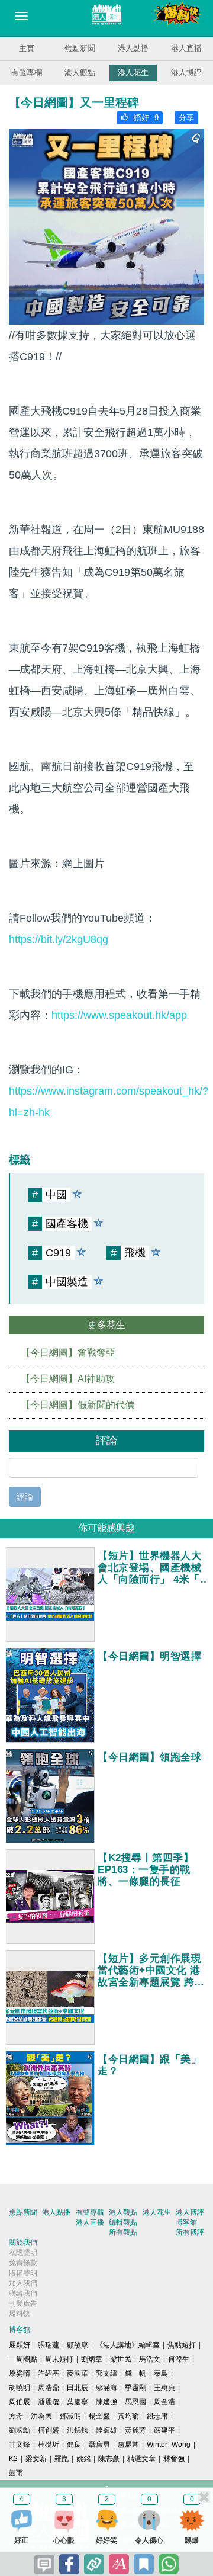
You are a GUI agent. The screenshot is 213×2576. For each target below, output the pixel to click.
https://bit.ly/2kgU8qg (59, 939)
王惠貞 (164, 2388)
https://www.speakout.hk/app (119, 1015)
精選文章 (141, 2459)
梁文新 (36, 2459)
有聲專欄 (27, 73)
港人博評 (186, 73)
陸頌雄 (106, 2430)
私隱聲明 (23, 2253)
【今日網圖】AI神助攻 (68, 1379)
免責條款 (23, 2263)
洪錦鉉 (78, 2430)
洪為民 (41, 2416)
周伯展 (20, 2402)
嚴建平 (164, 2430)
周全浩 (164, 2402)
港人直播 (186, 48)
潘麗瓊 (49, 2402)
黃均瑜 (128, 2416)
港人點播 (133, 48)
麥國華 (78, 2373)
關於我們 (23, 2243)
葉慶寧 (78, 2402)
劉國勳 (20, 2430)
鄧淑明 (70, 2416)
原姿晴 (20, 2373)
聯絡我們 (23, 2293)
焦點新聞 (80, 48)
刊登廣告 (23, 2304)
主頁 (27, 48)
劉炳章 (92, 2359)
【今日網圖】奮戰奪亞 (68, 1353)
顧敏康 (78, 2345)
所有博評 (190, 2232)
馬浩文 (150, 2359)
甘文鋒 (20, 2445)
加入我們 (23, 2283)
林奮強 (174, 2459)
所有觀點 (123, 2232)
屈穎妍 (20, 2345)
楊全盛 (99, 2416)
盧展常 (128, 2445)
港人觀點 (80, 73)
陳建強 (106, 2402)
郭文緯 (106, 2373)
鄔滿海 (106, 2388)
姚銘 (83, 2459)
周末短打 (59, 2359)
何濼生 (179, 2359)
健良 (74, 2445)
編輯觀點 (123, 2222)
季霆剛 (135, 2388)
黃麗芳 (135, 2430)
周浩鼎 (49, 2388)
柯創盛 (49, 2430)
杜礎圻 (49, 2445)
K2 (13, 2459)
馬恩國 (135, 2402)
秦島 (161, 2373)
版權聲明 (23, 2273)
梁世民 (121, 2359)
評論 (25, 1497)
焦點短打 (182, 2345)
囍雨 (16, 2473)
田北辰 (78, 2388)
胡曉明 (20, 2388)
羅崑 (62, 2459)
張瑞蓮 (49, 2345)
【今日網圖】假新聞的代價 (78, 1405)
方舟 (16, 2416)
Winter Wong (169, 2445)
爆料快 (20, 2314)
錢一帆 (135, 2373)
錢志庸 (157, 2416)
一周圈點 (23, 2359)
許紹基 (49, 2373)
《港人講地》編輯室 (128, 2345)
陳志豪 (109, 2459)
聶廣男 (99, 2445)
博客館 (186, 2222)
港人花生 (133, 73)
